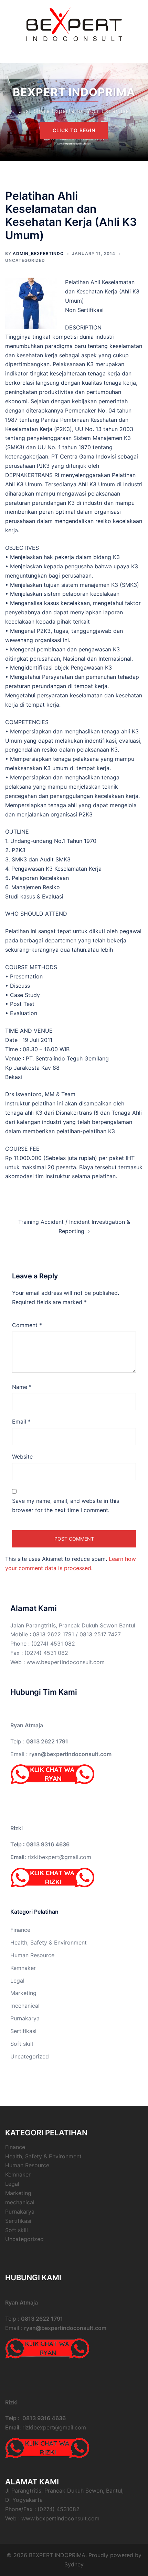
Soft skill (22, 2044)
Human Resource (32, 1955)
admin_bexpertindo (38, 253)
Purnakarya (25, 2018)
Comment (27, 1325)
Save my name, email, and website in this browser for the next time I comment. (66, 1505)
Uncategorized (25, 260)
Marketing (23, 1993)
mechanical (25, 2006)
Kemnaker (23, 1968)
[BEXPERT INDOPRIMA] (74, 23)
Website (22, 1457)
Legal (17, 1981)
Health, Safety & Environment (49, 1942)
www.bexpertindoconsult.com (66, 1662)
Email (21, 1422)
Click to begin (74, 130)
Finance (20, 1930)
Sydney (74, 2564)
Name (22, 1387)
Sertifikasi (23, 2031)
